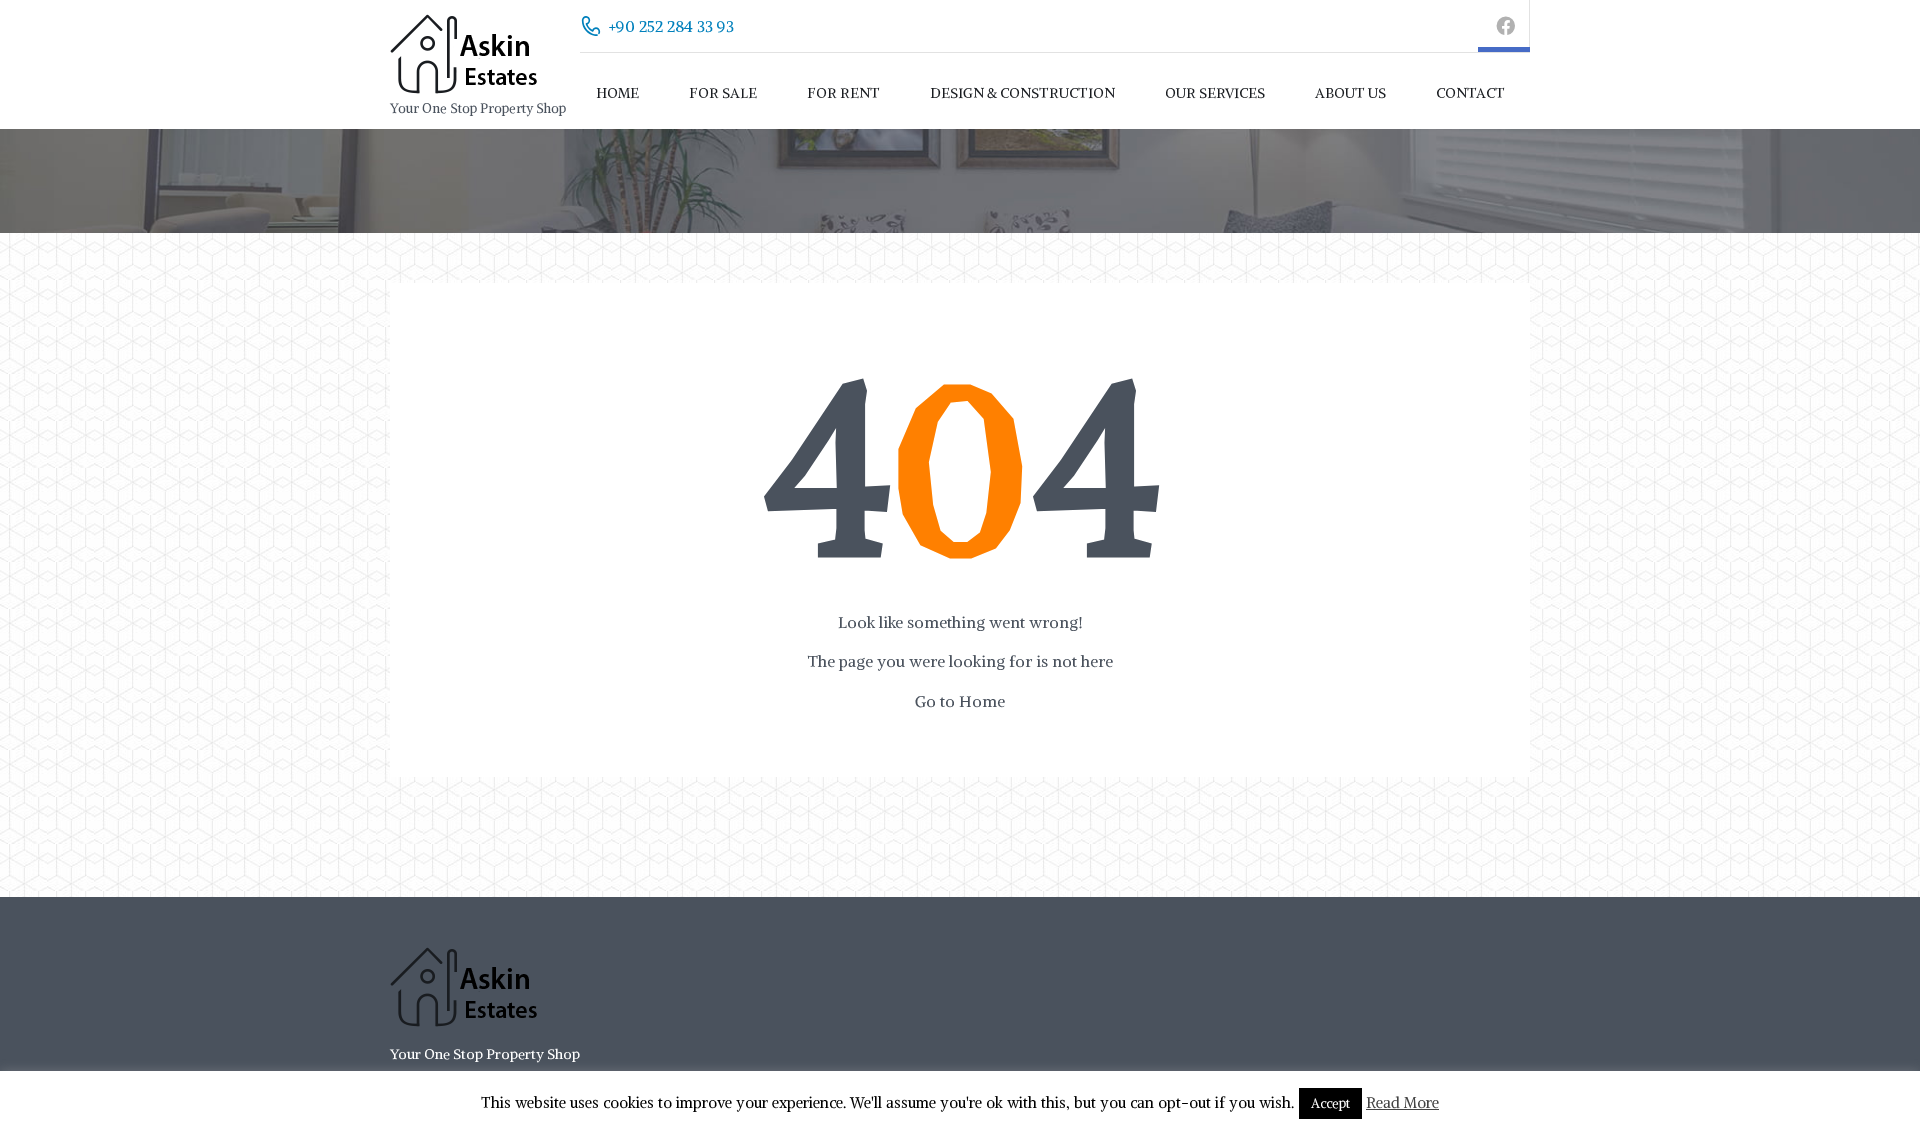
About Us (1350, 93)
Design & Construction (1022, 93)
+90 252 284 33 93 (671, 26)
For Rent (843, 93)
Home (617, 93)
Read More (1402, 1102)
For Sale (723, 93)
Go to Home (960, 701)
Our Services (1215, 93)
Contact (1470, 93)
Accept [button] (1330, 1103)
